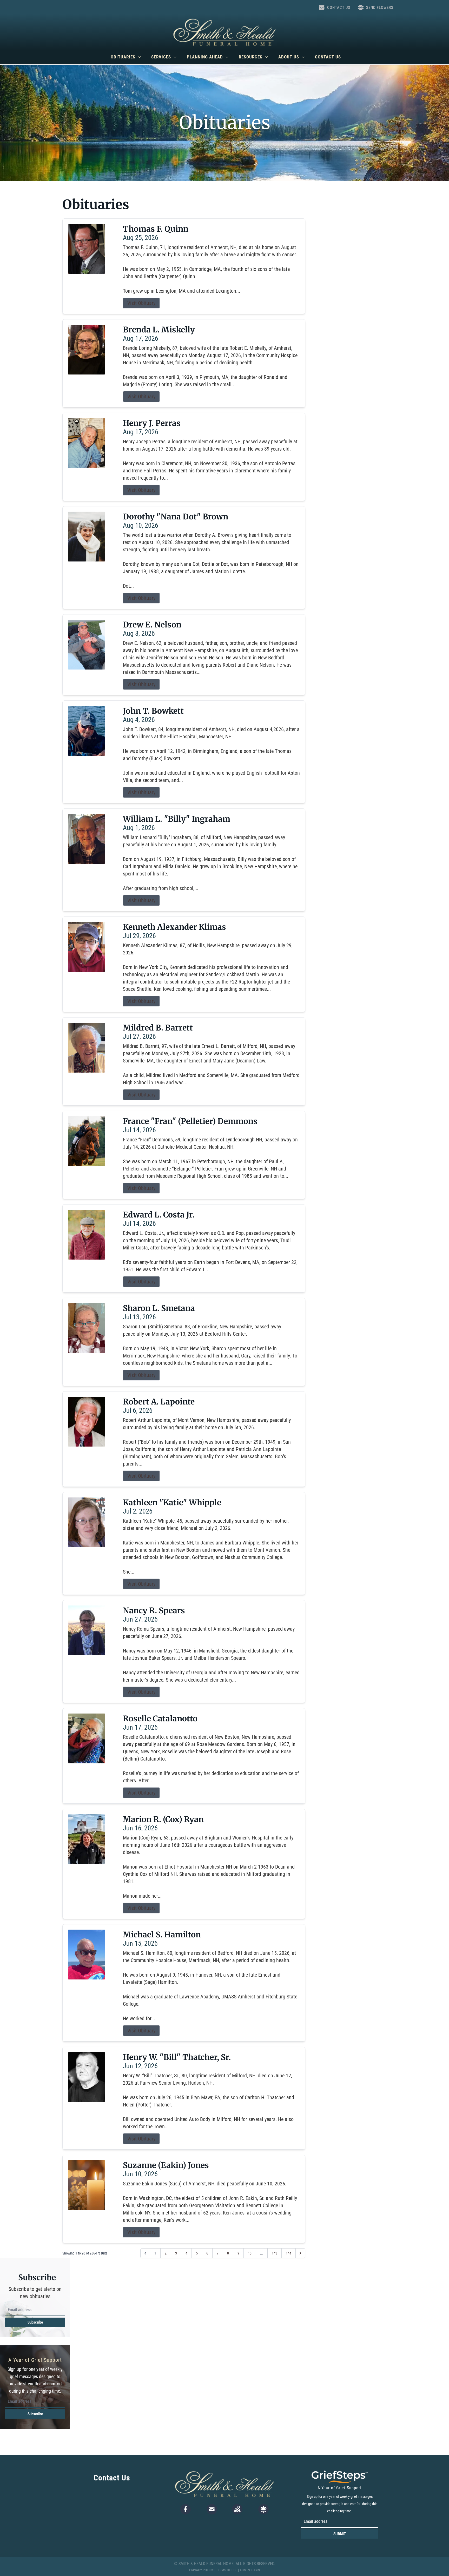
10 (250, 2253)
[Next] (300, 2253)
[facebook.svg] (186, 2509)
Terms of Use (227, 2570)
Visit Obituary (141, 303)
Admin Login (250, 2570)
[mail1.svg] (212, 2509)
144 (289, 2253)
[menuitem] (126, 57)
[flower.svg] (263, 2509)
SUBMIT (340, 2534)
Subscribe (35, 2322)
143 (275, 2253)
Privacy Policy (201, 2570)
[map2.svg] (237, 2509)
